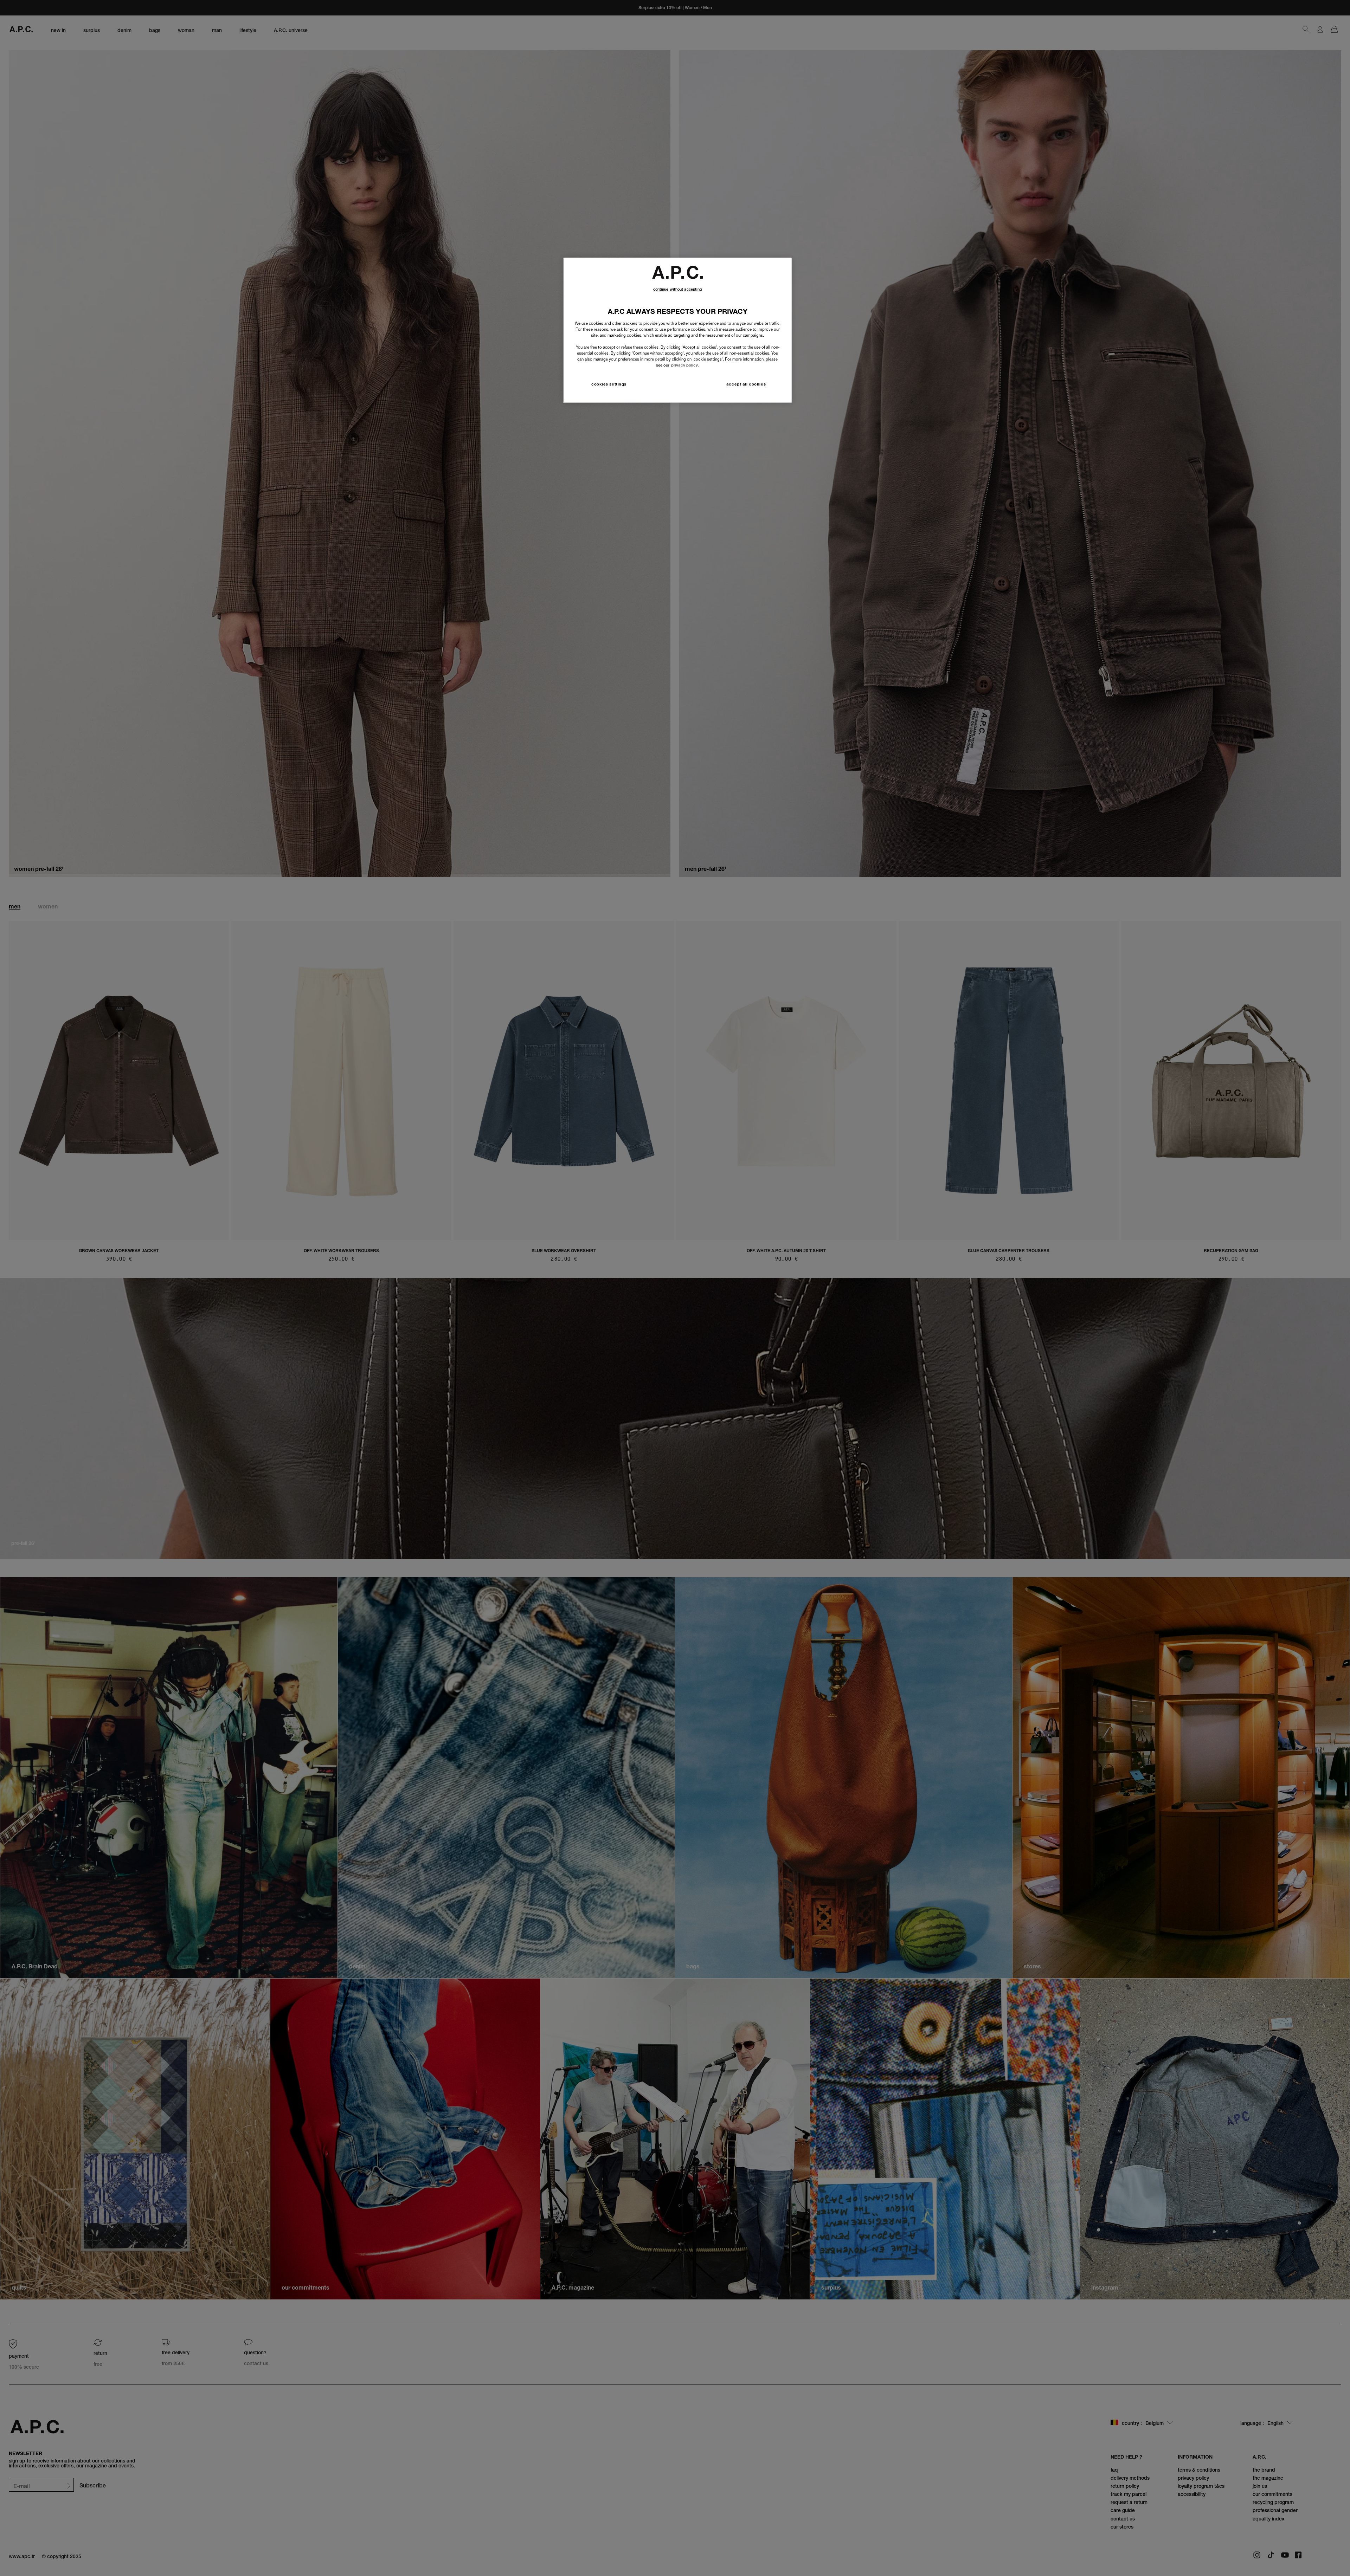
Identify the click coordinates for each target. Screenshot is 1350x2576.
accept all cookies (746, 384)
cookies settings (609, 384)
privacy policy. (685, 365)
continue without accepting (678, 289)
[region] (677, 330)
